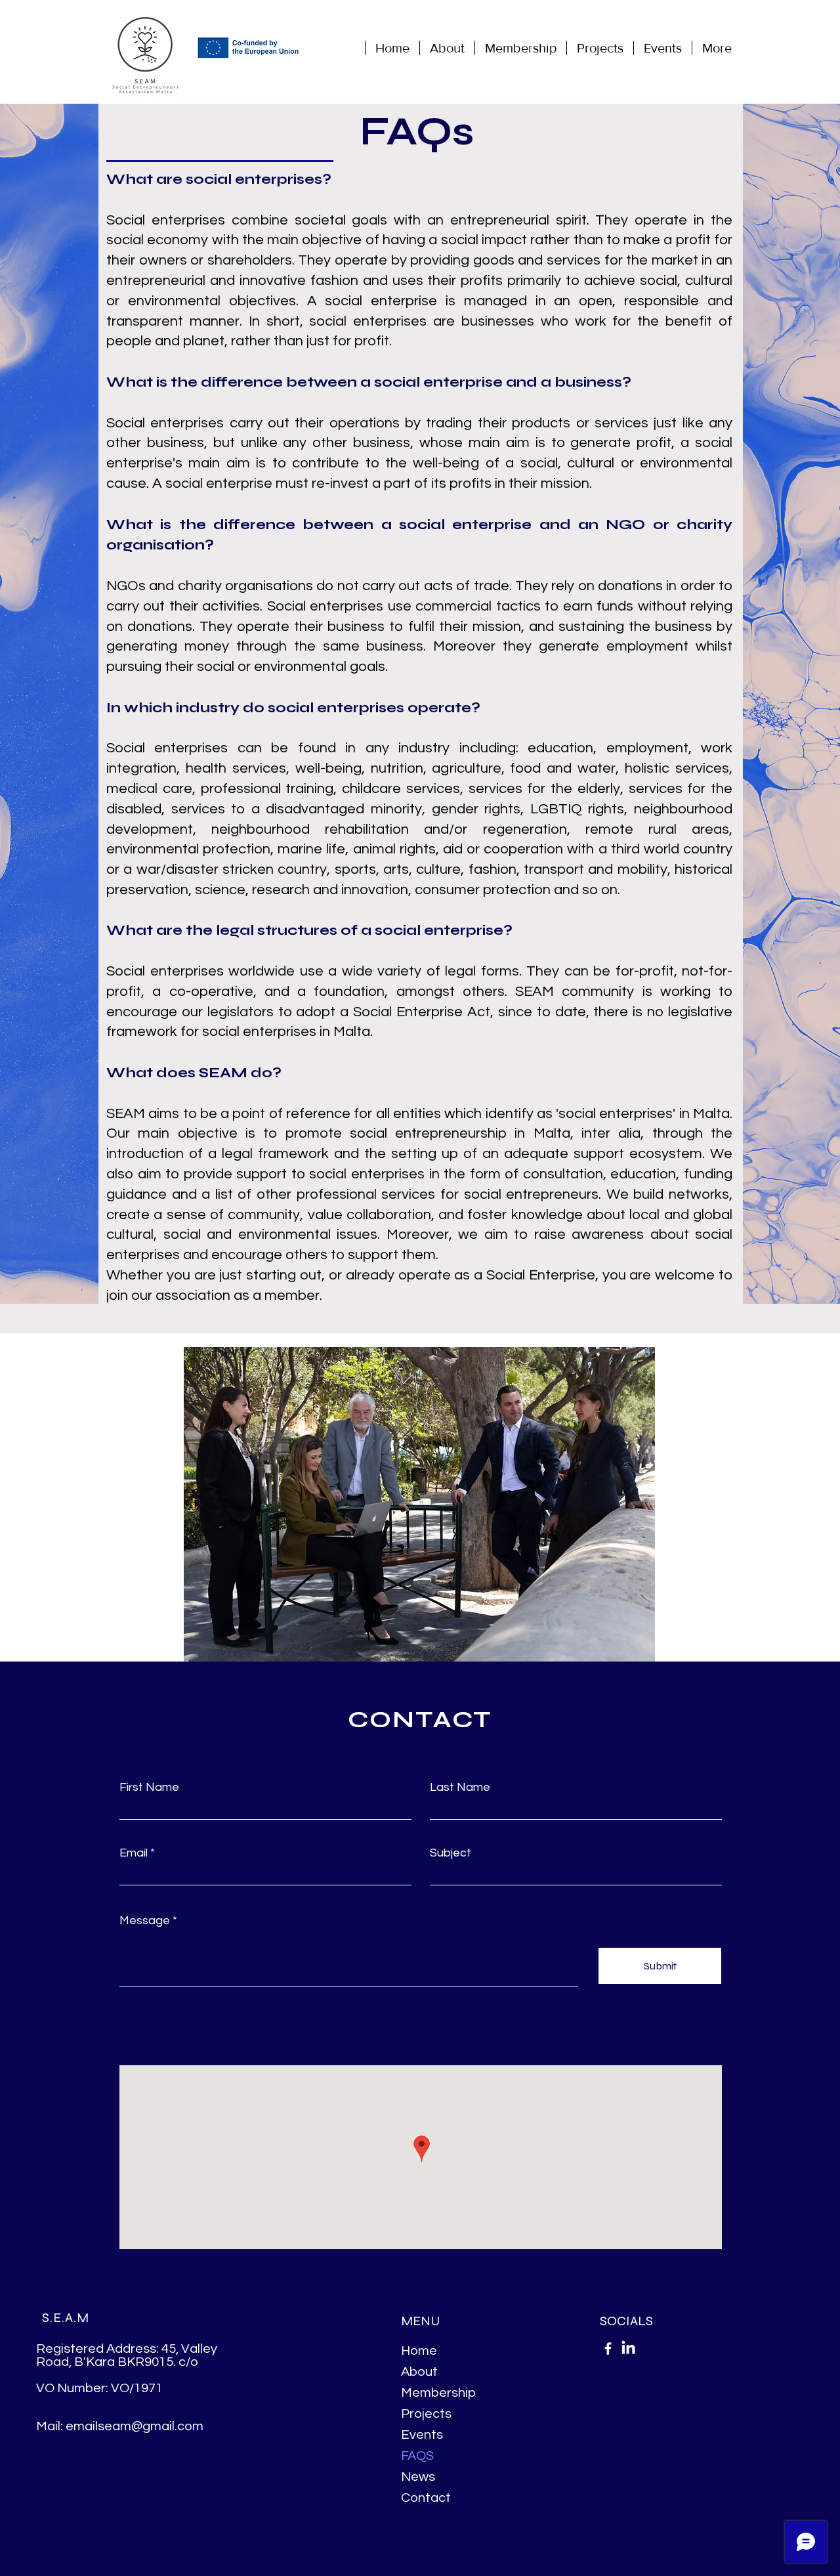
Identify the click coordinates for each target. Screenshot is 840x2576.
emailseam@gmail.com (135, 2426)
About (419, 2372)
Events (422, 2435)
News (418, 2477)
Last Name (460, 1788)
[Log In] (746, 48)
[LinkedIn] (628, 2349)
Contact (426, 2498)
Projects (426, 2414)
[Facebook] (608, 2349)
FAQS (417, 2456)
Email (134, 1853)
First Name (149, 1788)
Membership (438, 2393)
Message (145, 1921)
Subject (451, 1853)
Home (419, 2351)
